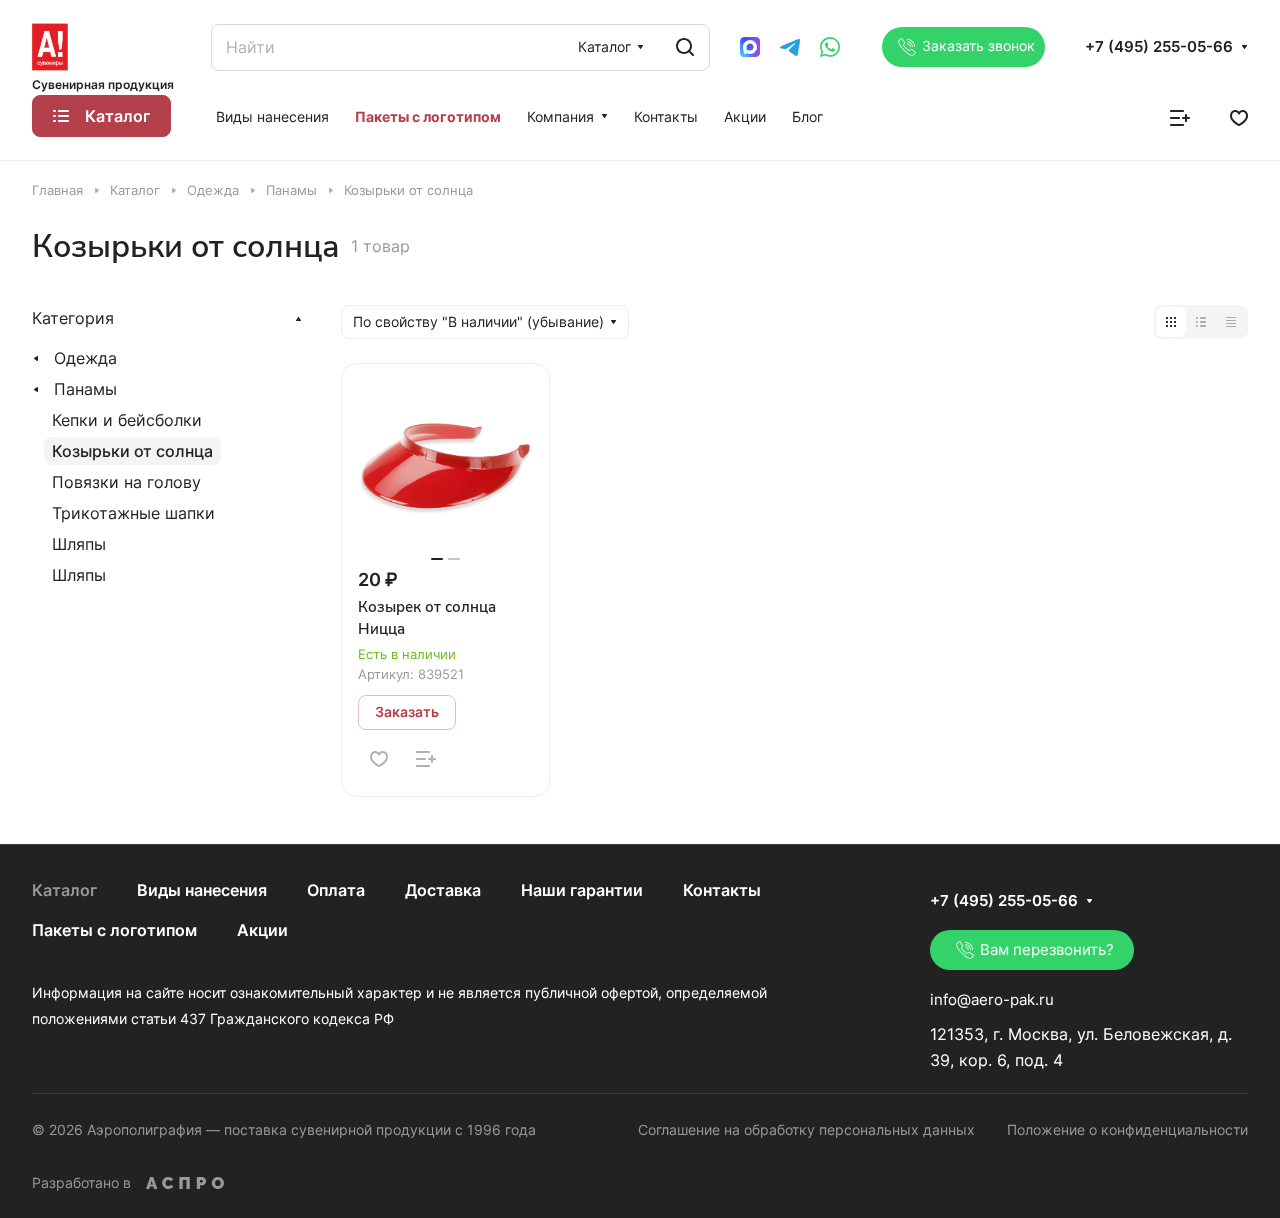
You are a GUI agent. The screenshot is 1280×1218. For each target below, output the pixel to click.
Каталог (64, 890)
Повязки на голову (126, 482)
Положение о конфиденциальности (1127, 1129)
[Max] (750, 47)
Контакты (722, 890)
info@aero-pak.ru (992, 999)
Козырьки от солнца (132, 451)
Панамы (85, 389)
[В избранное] (379, 759)
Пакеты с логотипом (114, 930)
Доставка (443, 890)
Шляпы (79, 544)
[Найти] (685, 47)
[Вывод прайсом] (1231, 322)
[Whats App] (830, 47)
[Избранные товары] (1239, 116)
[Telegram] (790, 47)
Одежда (85, 358)
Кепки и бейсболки (127, 420)
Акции (262, 930)
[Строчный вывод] (1201, 322)
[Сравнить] (426, 759)
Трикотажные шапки (133, 513)
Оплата (336, 890)
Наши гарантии (582, 890)
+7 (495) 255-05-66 (1159, 47)
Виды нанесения (202, 890)
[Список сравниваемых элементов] (1180, 116)
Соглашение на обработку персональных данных (806, 1129)
